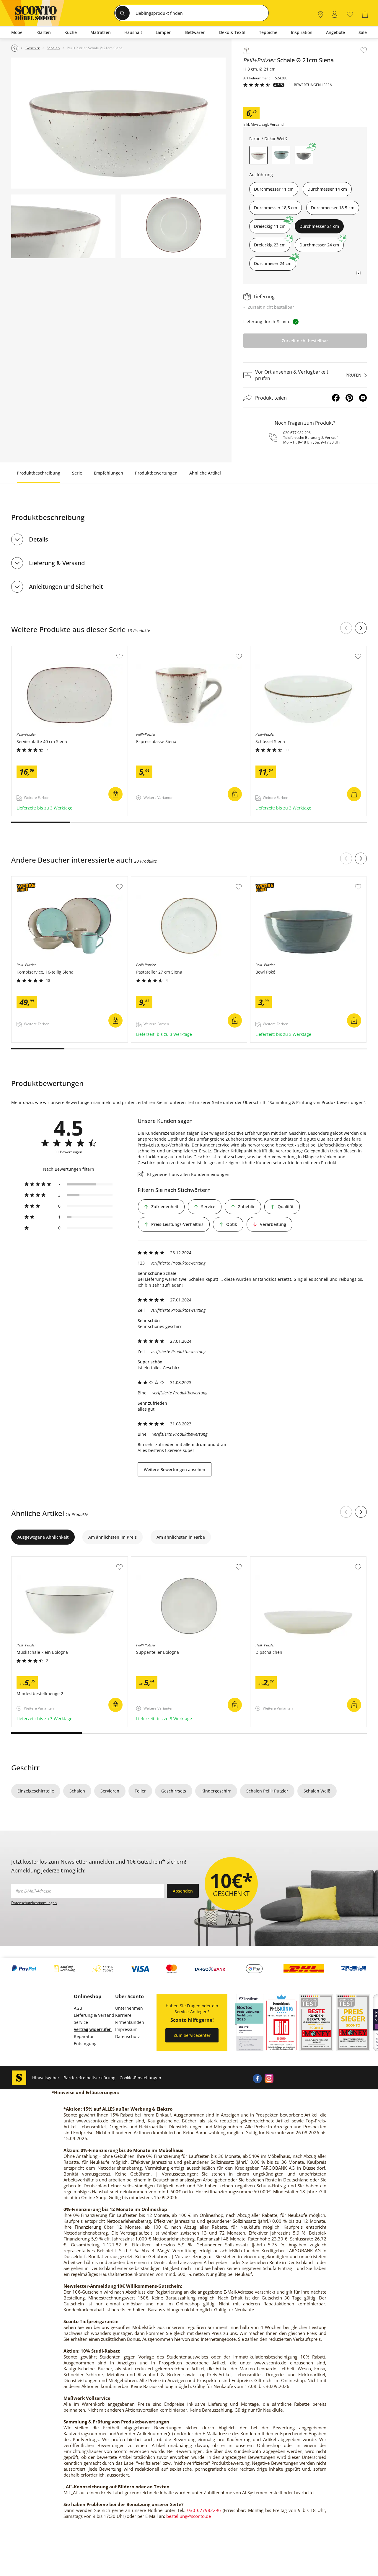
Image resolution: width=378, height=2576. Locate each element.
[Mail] (363, 398)
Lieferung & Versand (57, 563)
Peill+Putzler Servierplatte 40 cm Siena (50, 649)
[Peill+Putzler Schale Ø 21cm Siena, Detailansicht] (63, 226)
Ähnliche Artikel (205, 473)
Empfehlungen (109, 473)
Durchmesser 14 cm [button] (327, 189)
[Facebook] (336, 398)
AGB (78, 2008)
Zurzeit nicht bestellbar (305, 341)
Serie (77, 473)
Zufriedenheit (165, 1207)
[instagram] (269, 2078)
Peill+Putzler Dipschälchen (277, 1560)
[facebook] (257, 2078)
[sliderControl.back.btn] (346, 628)
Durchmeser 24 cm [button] (273, 263)
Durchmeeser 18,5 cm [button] (333, 208)
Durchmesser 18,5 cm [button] (276, 208)
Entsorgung (85, 2043)
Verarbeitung (273, 1224)
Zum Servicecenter (192, 2035)
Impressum (126, 2029)
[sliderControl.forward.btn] (361, 628)
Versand (277, 125)
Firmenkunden (130, 2022)
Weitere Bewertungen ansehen (175, 1469)
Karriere (123, 2015)
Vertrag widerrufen (93, 2029)
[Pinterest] (349, 398)
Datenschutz (128, 2036)
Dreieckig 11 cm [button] (270, 226)
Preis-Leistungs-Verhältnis (177, 1224)
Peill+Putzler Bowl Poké (274, 879)
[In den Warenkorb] (115, 794)
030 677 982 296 (297, 433)
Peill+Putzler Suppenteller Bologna (166, 1560)
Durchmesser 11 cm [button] (274, 189)
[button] (281, 155)
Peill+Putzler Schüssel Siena (279, 649)
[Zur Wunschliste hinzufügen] (364, 50)
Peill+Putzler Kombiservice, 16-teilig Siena (53, 879)
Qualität (286, 1207)
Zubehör (246, 1207)
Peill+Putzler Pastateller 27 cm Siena (168, 879)
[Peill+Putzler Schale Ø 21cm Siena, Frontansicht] (173, 226)
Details (39, 539)
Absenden (183, 1891)
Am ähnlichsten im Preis (113, 1537)
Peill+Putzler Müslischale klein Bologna (51, 1560)
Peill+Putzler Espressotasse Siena (165, 649)
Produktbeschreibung (39, 473)
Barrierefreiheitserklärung (89, 2078)
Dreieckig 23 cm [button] (270, 245)
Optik (232, 1224)
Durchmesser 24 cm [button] (319, 245)
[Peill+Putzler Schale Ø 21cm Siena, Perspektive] (118, 123)
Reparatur (84, 2036)
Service (208, 1207)
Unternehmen (129, 2008)
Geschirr (25, 1768)
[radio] (69, 1184)
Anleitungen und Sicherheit (66, 587)
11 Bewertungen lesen (311, 85)
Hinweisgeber (46, 2078)
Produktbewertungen (156, 473)
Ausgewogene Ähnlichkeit (43, 1537)
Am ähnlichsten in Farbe (181, 1537)
